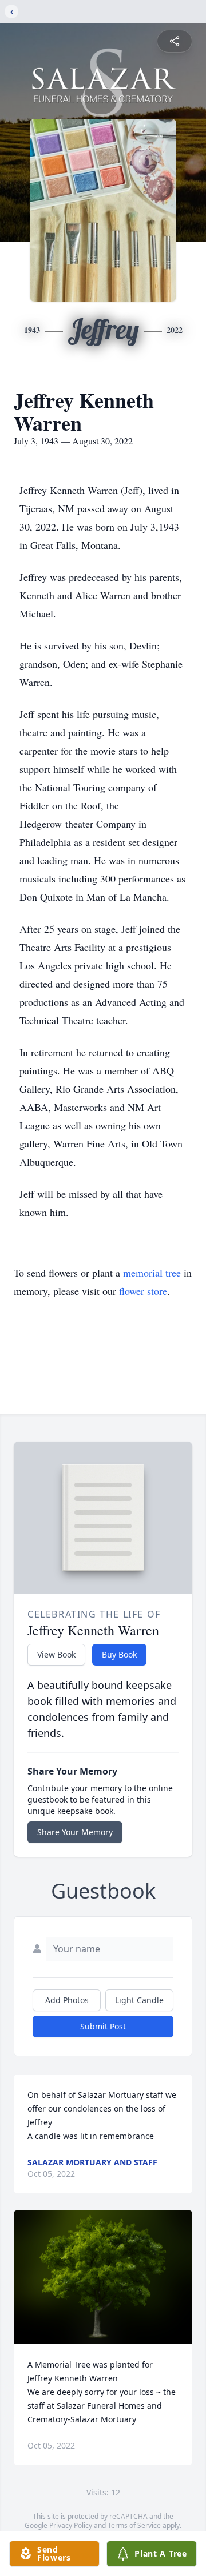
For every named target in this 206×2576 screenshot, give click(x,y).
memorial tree (152, 1273)
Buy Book (119, 1654)
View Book (56, 1654)
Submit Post (103, 2026)
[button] (103, 2277)
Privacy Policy (71, 2525)
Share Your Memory (75, 1832)
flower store (143, 1291)
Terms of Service (134, 2525)
